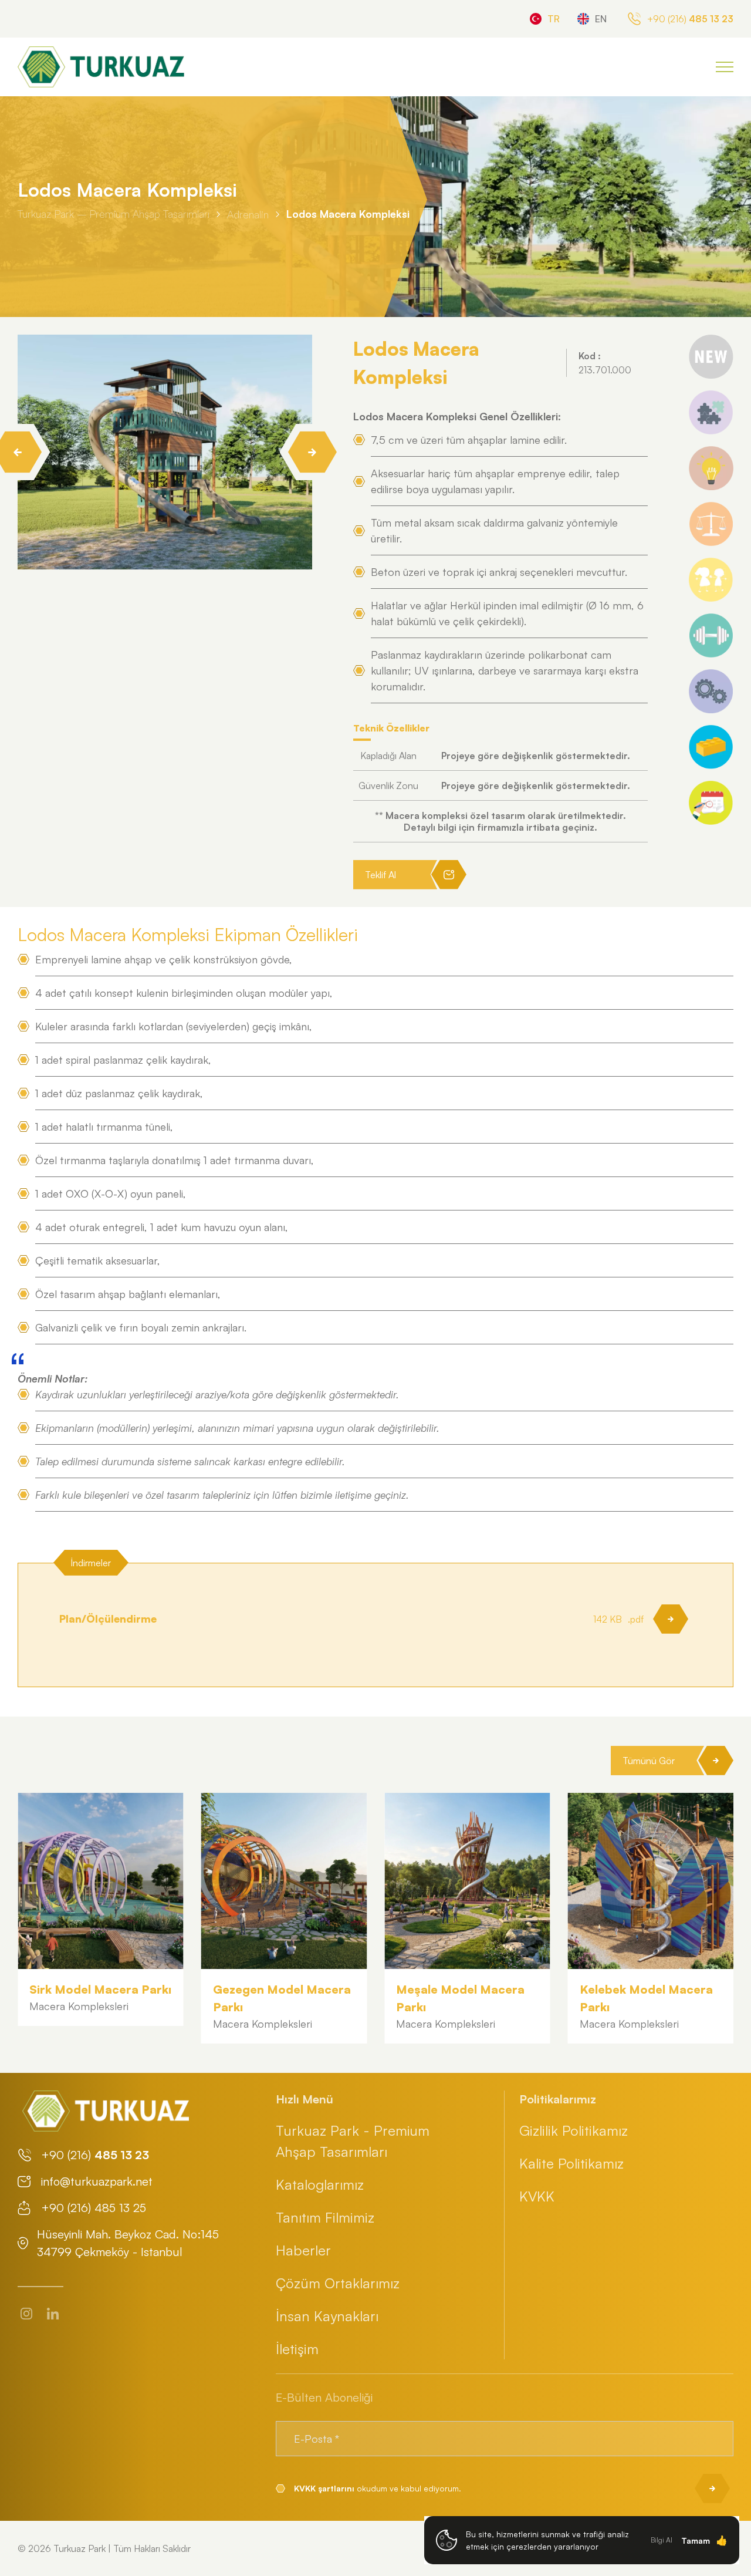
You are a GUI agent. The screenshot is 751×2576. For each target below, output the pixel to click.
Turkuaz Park (80, 2548)
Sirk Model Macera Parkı (100, 1989)
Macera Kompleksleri (79, 2006)
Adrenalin (248, 214)
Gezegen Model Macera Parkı (282, 1998)
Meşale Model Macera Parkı (460, 1998)
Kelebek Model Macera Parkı (646, 1998)
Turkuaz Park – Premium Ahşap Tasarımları (114, 214)
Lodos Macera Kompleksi (348, 214)
